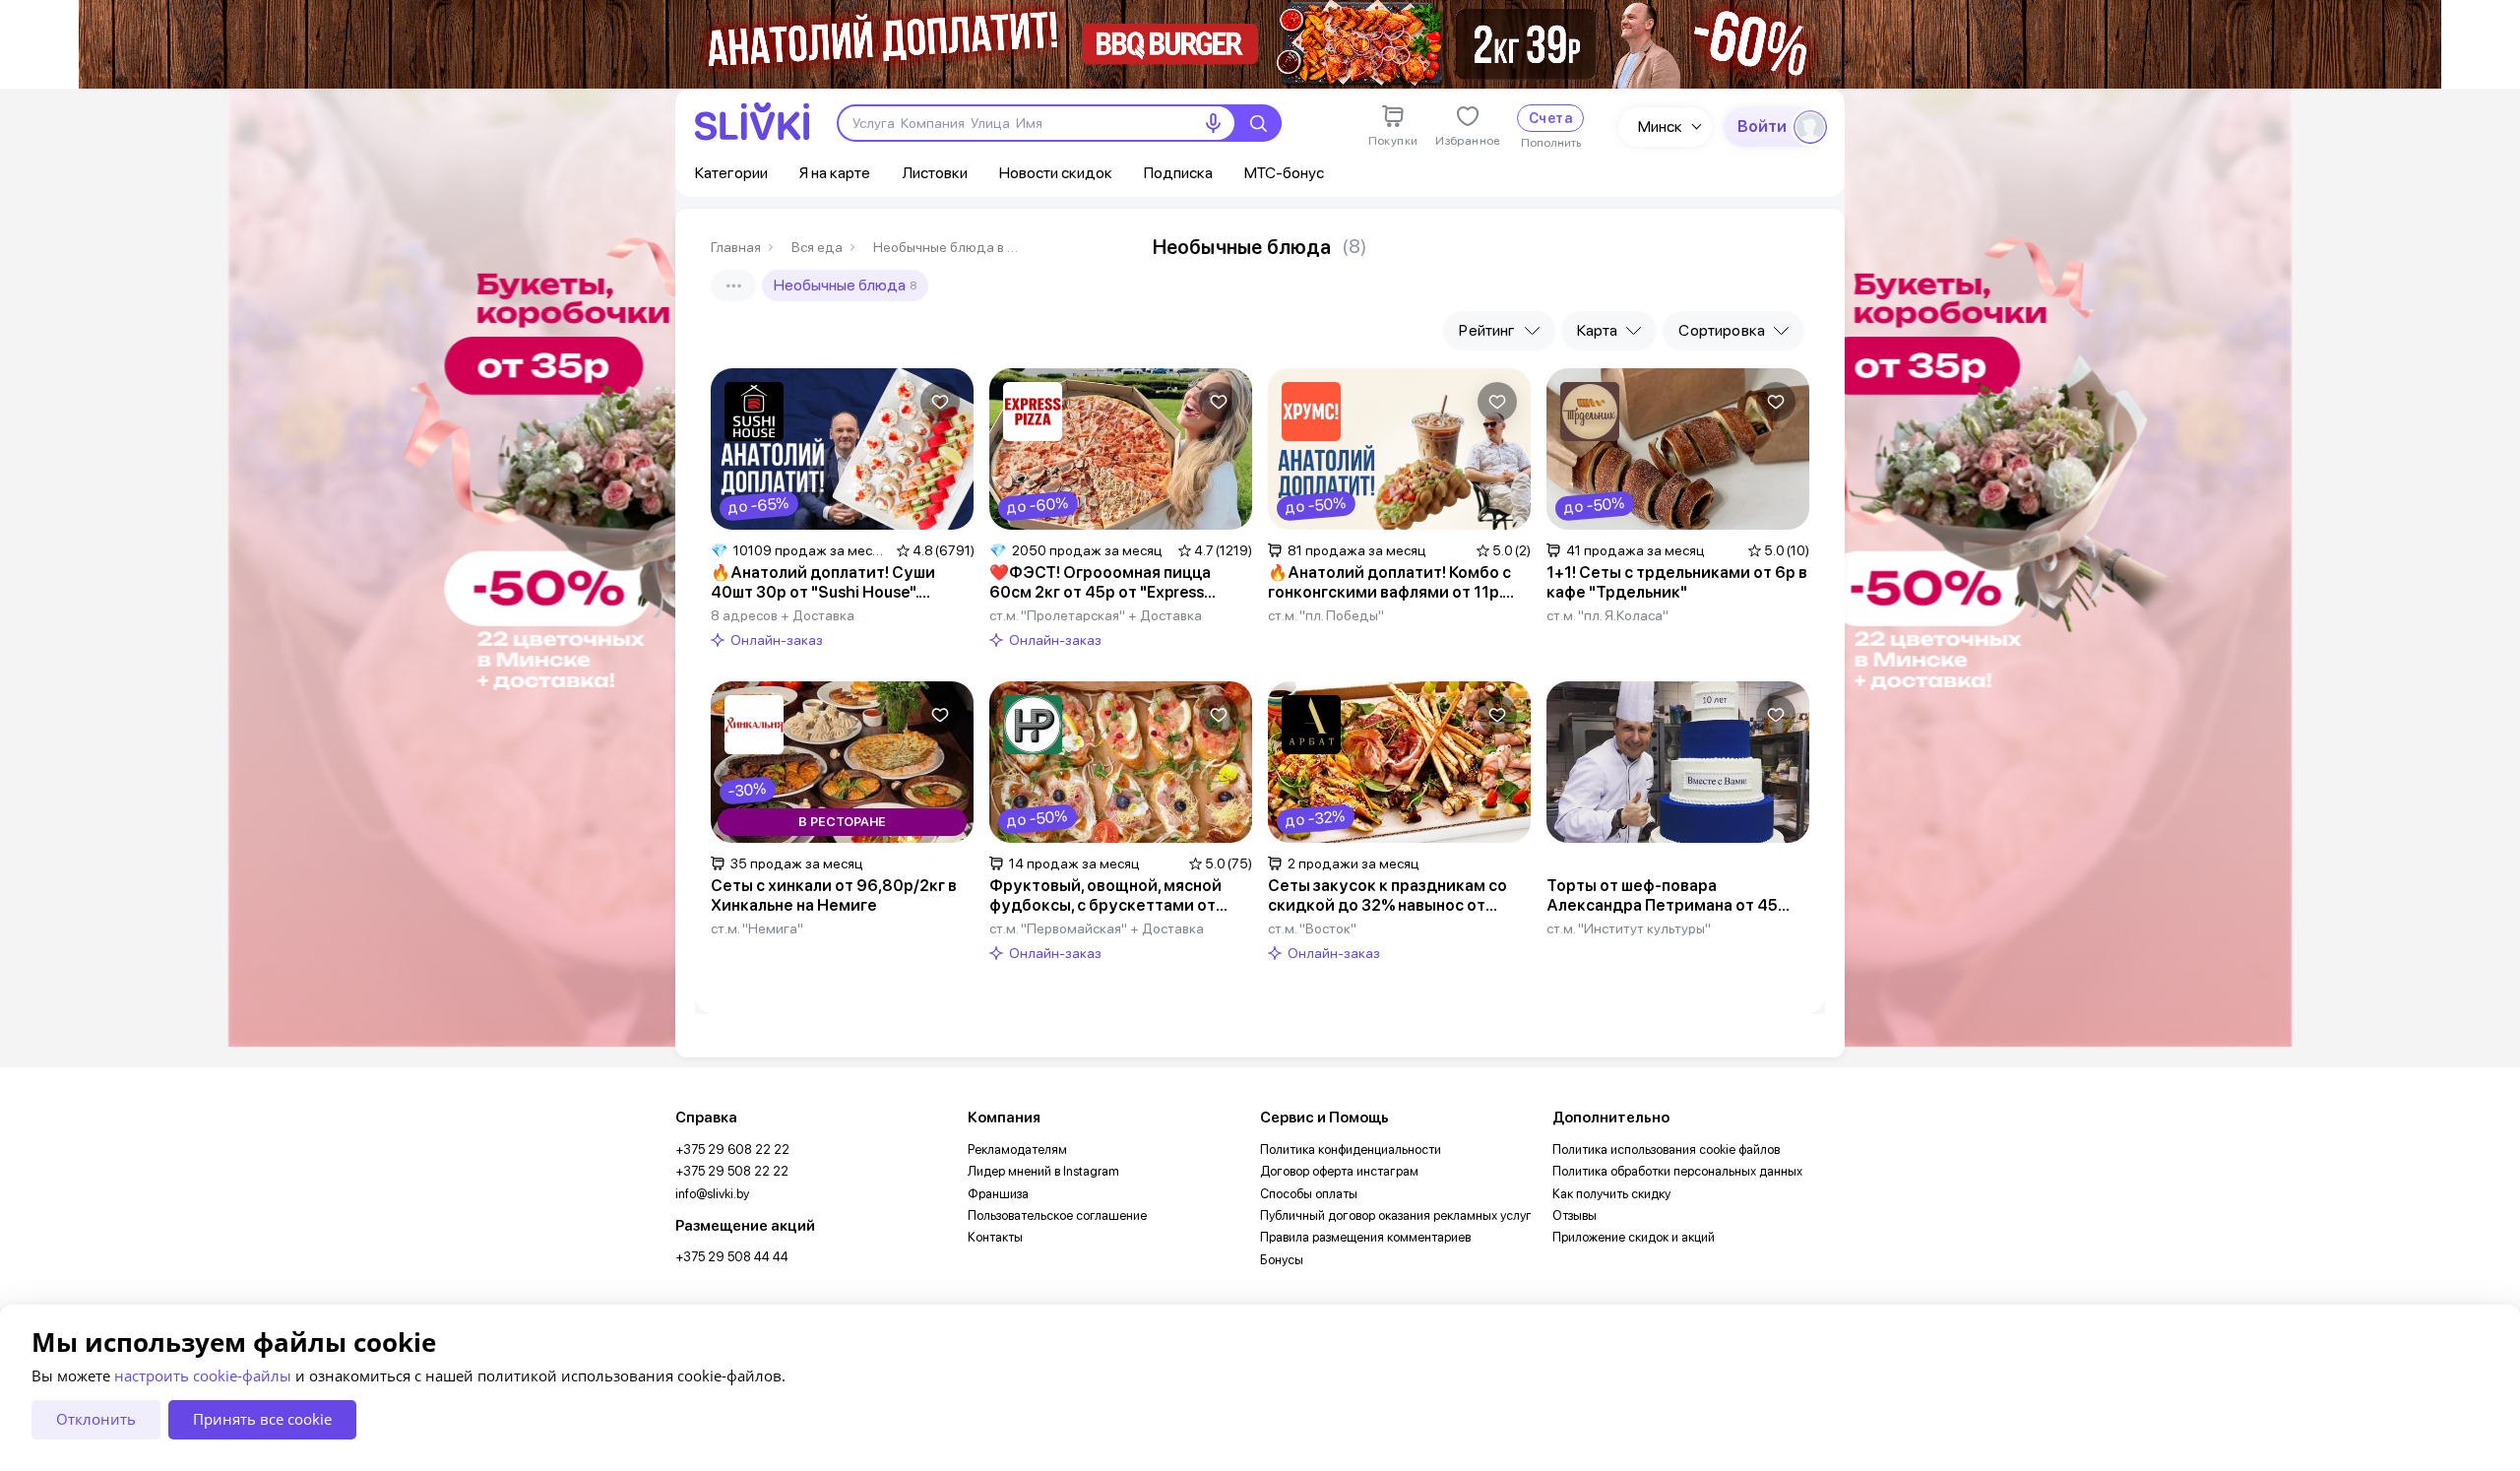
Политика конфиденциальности (1351, 1150)
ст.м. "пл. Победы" (1326, 615)
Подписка (1178, 173)
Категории (731, 173)
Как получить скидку (1611, 1194)
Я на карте (835, 173)
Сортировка (1722, 330)
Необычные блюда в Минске (947, 247)
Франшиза (998, 1194)
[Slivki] (752, 122)
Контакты (995, 1237)
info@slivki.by (712, 1194)
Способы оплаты (1309, 1194)
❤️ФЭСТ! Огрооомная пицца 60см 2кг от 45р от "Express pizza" (1100, 583)
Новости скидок (1056, 173)
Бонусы (1282, 1260)
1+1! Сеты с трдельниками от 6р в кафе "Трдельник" (1677, 582)
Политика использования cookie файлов (1666, 1150)
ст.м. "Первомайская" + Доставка (1097, 928)
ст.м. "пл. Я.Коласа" (1607, 615)
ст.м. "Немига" (757, 928)
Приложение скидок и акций (1634, 1237)
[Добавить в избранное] (940, 402)
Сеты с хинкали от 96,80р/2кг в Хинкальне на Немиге (834, 895)
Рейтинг (1487, 330)
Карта (1598, 330)
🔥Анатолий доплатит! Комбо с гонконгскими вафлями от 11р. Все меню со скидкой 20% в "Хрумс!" (1389, 583)
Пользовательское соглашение (1057, 1215)
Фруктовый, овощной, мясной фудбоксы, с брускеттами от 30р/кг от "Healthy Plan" (1105, 896)
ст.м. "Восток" (1312, 928)
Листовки (935, 173)
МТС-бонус (1284, 173)
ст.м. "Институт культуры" (1629, 928)
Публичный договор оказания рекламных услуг (1396, 1215)
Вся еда (817, 247)
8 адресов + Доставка (783, 615)
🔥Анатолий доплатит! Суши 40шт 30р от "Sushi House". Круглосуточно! (823, 583)
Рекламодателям (1017, 1150)
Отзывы (1575, 1215)
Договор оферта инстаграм (1339, 1171)
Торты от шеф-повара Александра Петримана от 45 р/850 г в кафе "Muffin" (1662, 896)
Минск (1660, 127)
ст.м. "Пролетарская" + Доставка (1096, 615)
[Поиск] (1258, 123)
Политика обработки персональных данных (1677, 1171)
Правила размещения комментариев (1365, 1237)
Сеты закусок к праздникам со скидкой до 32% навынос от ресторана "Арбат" (1387, 896)
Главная (736, 247)
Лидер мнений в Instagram (1043, 1171)
